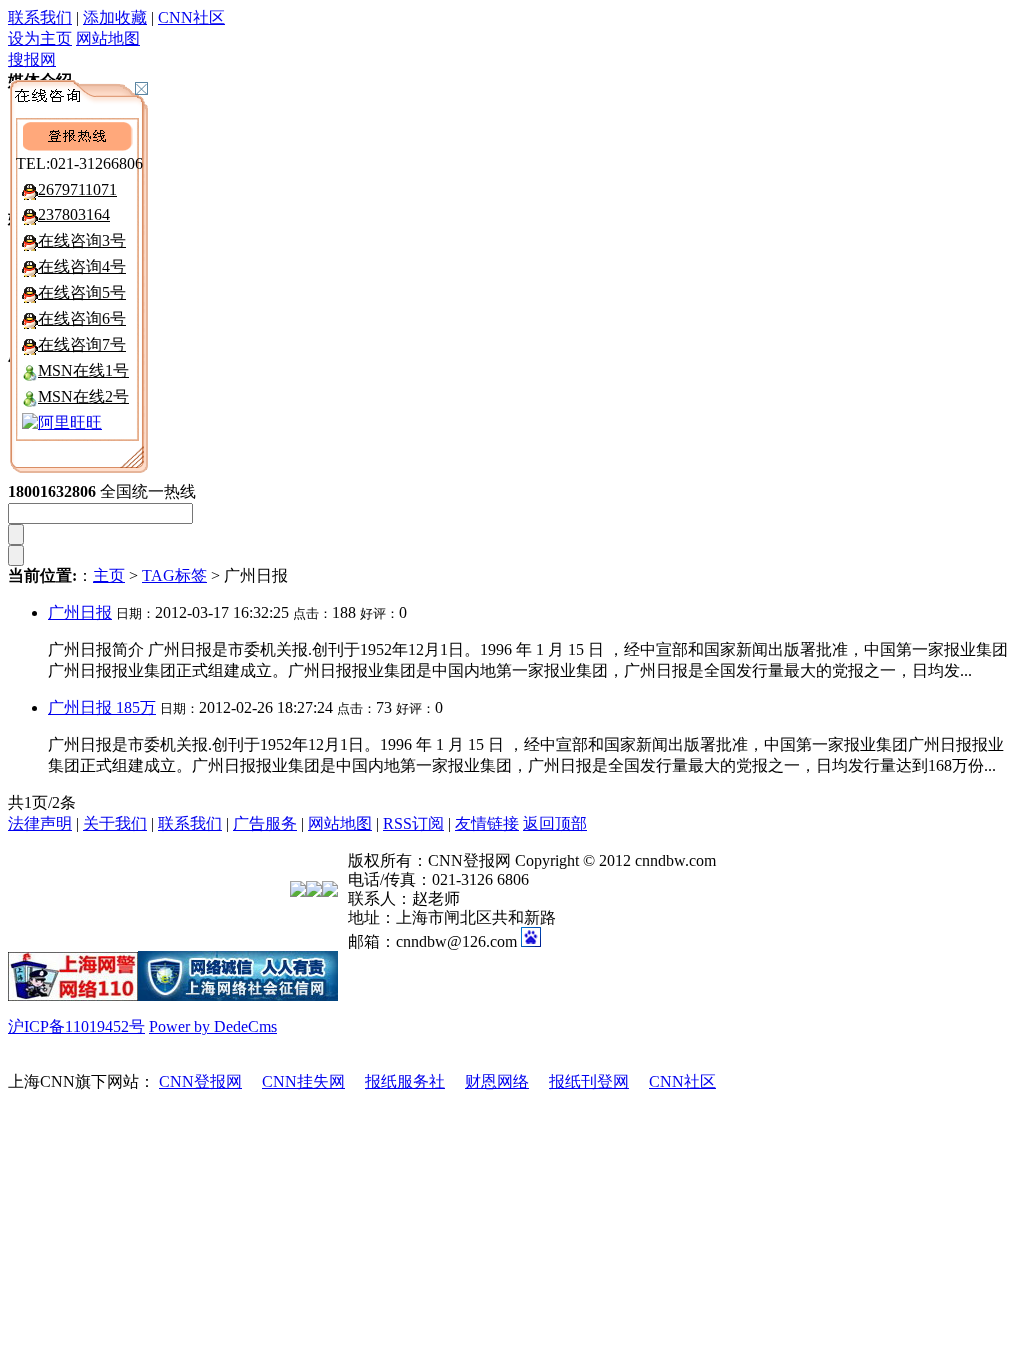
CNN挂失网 (303, 1081)
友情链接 (487, 823)
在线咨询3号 (82, 240)
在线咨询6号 (82, 318)
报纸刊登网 (589, 1081)
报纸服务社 (405, 1081)
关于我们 (115, 823)
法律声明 (40, 823)
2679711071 (77, 189)
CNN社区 (191, 17)
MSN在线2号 (83, 396)
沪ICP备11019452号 (76, 1026)
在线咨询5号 (82, 292)
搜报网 (32, 59)
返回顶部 (555, 823)
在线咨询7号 (82, 344)
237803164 (74, 214)
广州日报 (80, 612)
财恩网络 (497, 1081)
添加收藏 (115, 17)
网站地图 (108, 38)
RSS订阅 (413, 823)
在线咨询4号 (82, 266)
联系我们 (40, 17)
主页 (109, 575)
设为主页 (40, 38)
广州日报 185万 (102, 707)
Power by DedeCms (213, 1026)
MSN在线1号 (83, 370)
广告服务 (265, 823)
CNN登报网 (200, 1081)
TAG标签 (174, 575)
